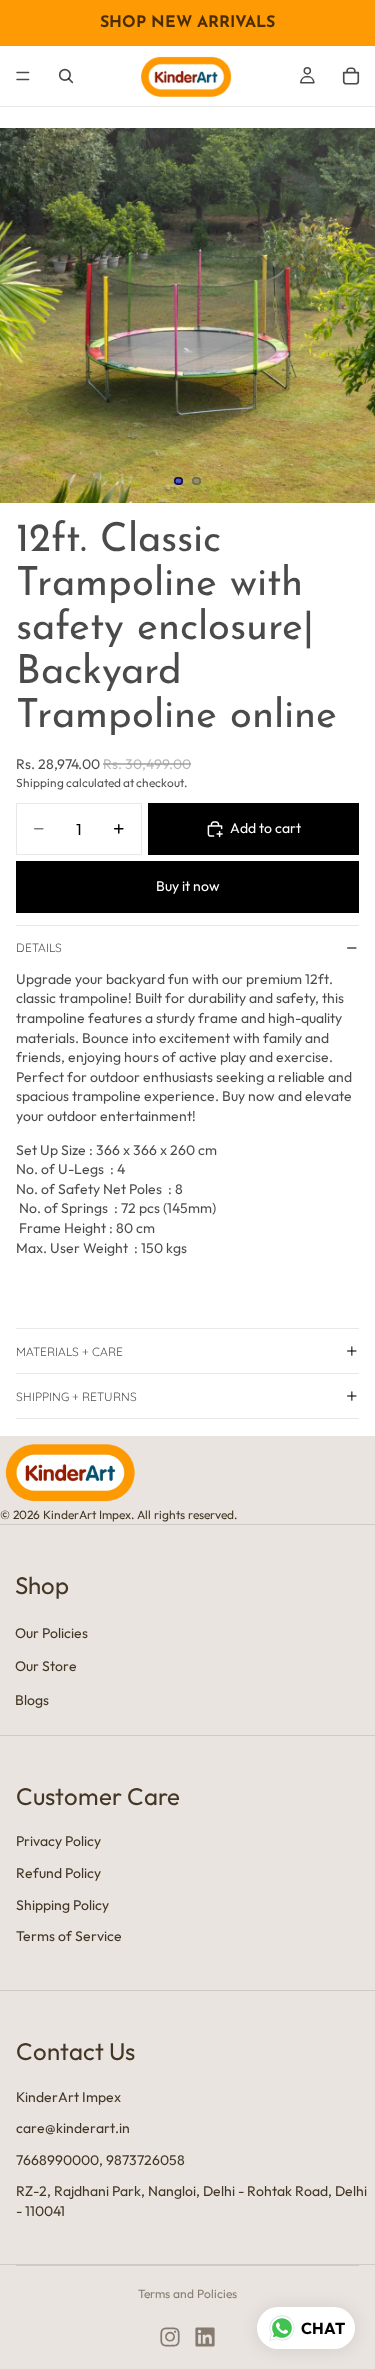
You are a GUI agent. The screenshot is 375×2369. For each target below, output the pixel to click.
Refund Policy (58, 1872)
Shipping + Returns (76, 1396)
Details (39, 947)
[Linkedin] (205, 2337)
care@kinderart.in (73, 2128)
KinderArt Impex (68, 2096)
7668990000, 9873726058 (100, 2159)
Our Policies (51, 1632)
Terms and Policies (187, 2293)
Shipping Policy (62, 1904)
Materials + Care (69, 1351)
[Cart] (351, 76)
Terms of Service (69, 1936)
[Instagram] (170, 2337)
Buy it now (188, 886)
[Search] (66, 76)
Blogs (32, 1700)
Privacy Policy (58, 1841)
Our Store (46, 1666)
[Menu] (23, 76)
